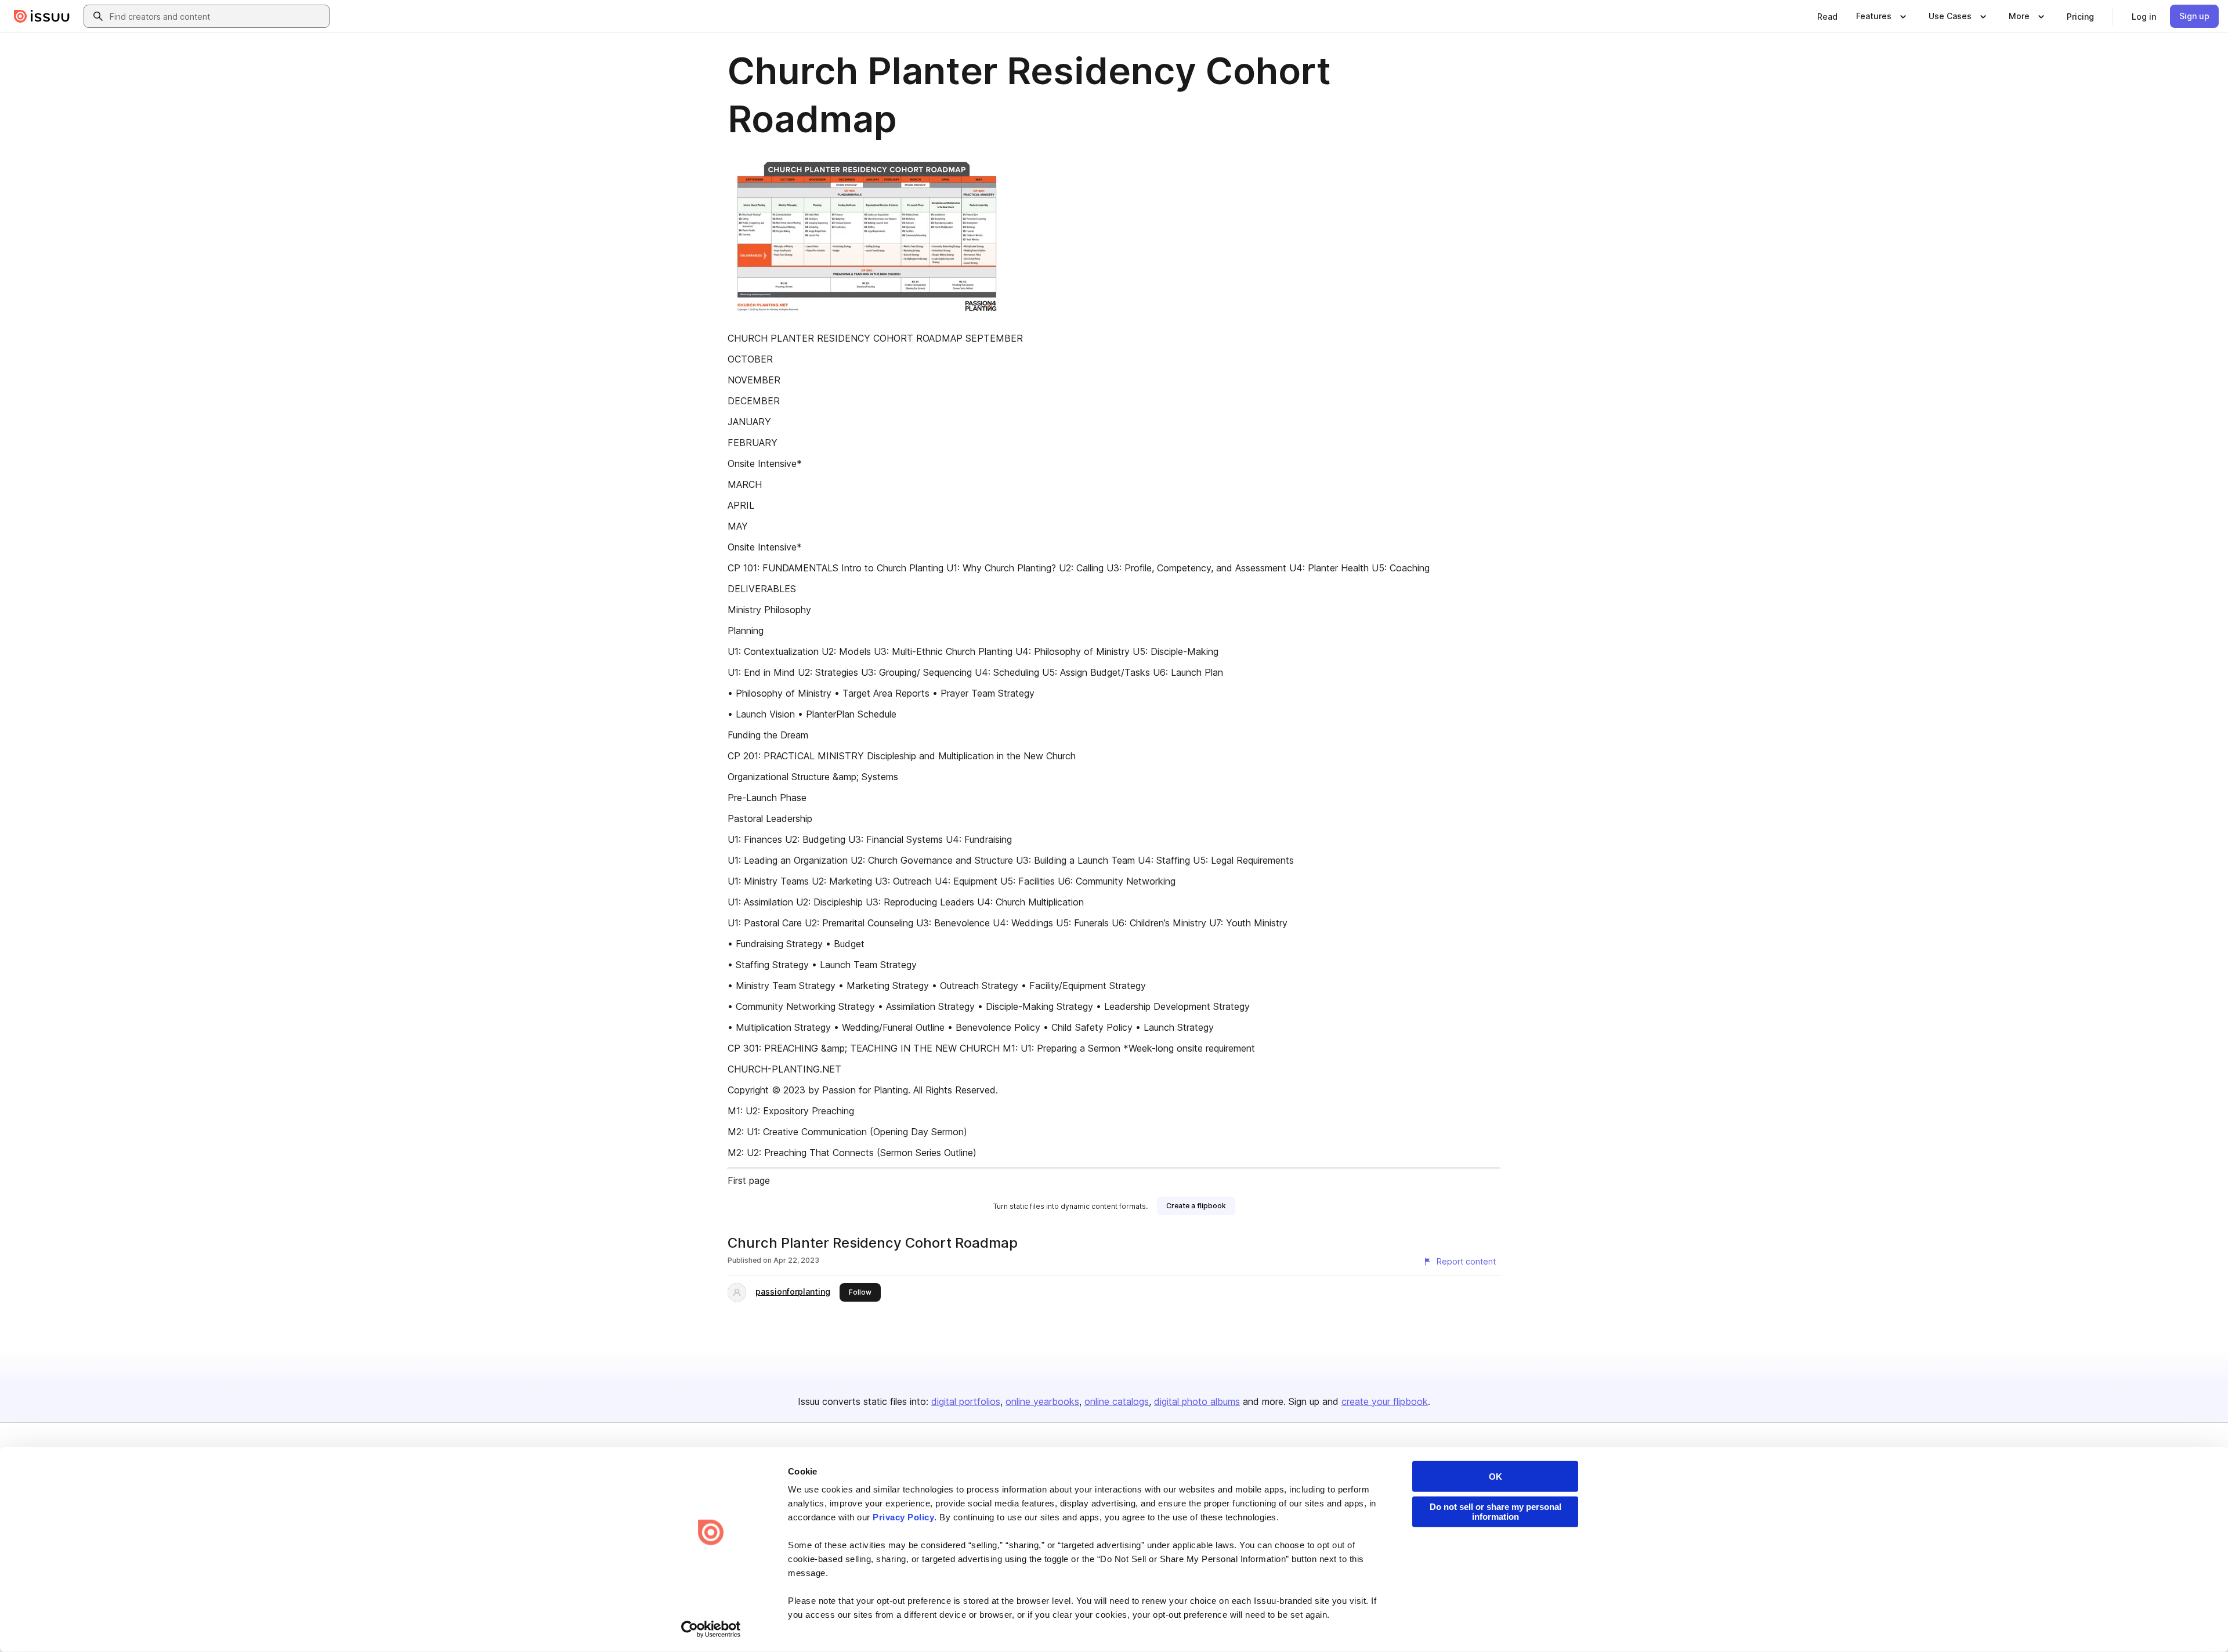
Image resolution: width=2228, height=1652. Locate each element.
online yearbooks (1042, 1401)
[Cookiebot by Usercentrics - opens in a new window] (711, 1629)
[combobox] (217, 16)
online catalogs (1117, 1401)
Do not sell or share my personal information (1495, 1512)
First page (749, 1180)
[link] (1827, 16)
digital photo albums (1197, 1401)
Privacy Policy (903, 1517)
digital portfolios (966, 1401)
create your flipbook (1385, 1401)
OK (1495, 1477)
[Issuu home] (42, 16)
